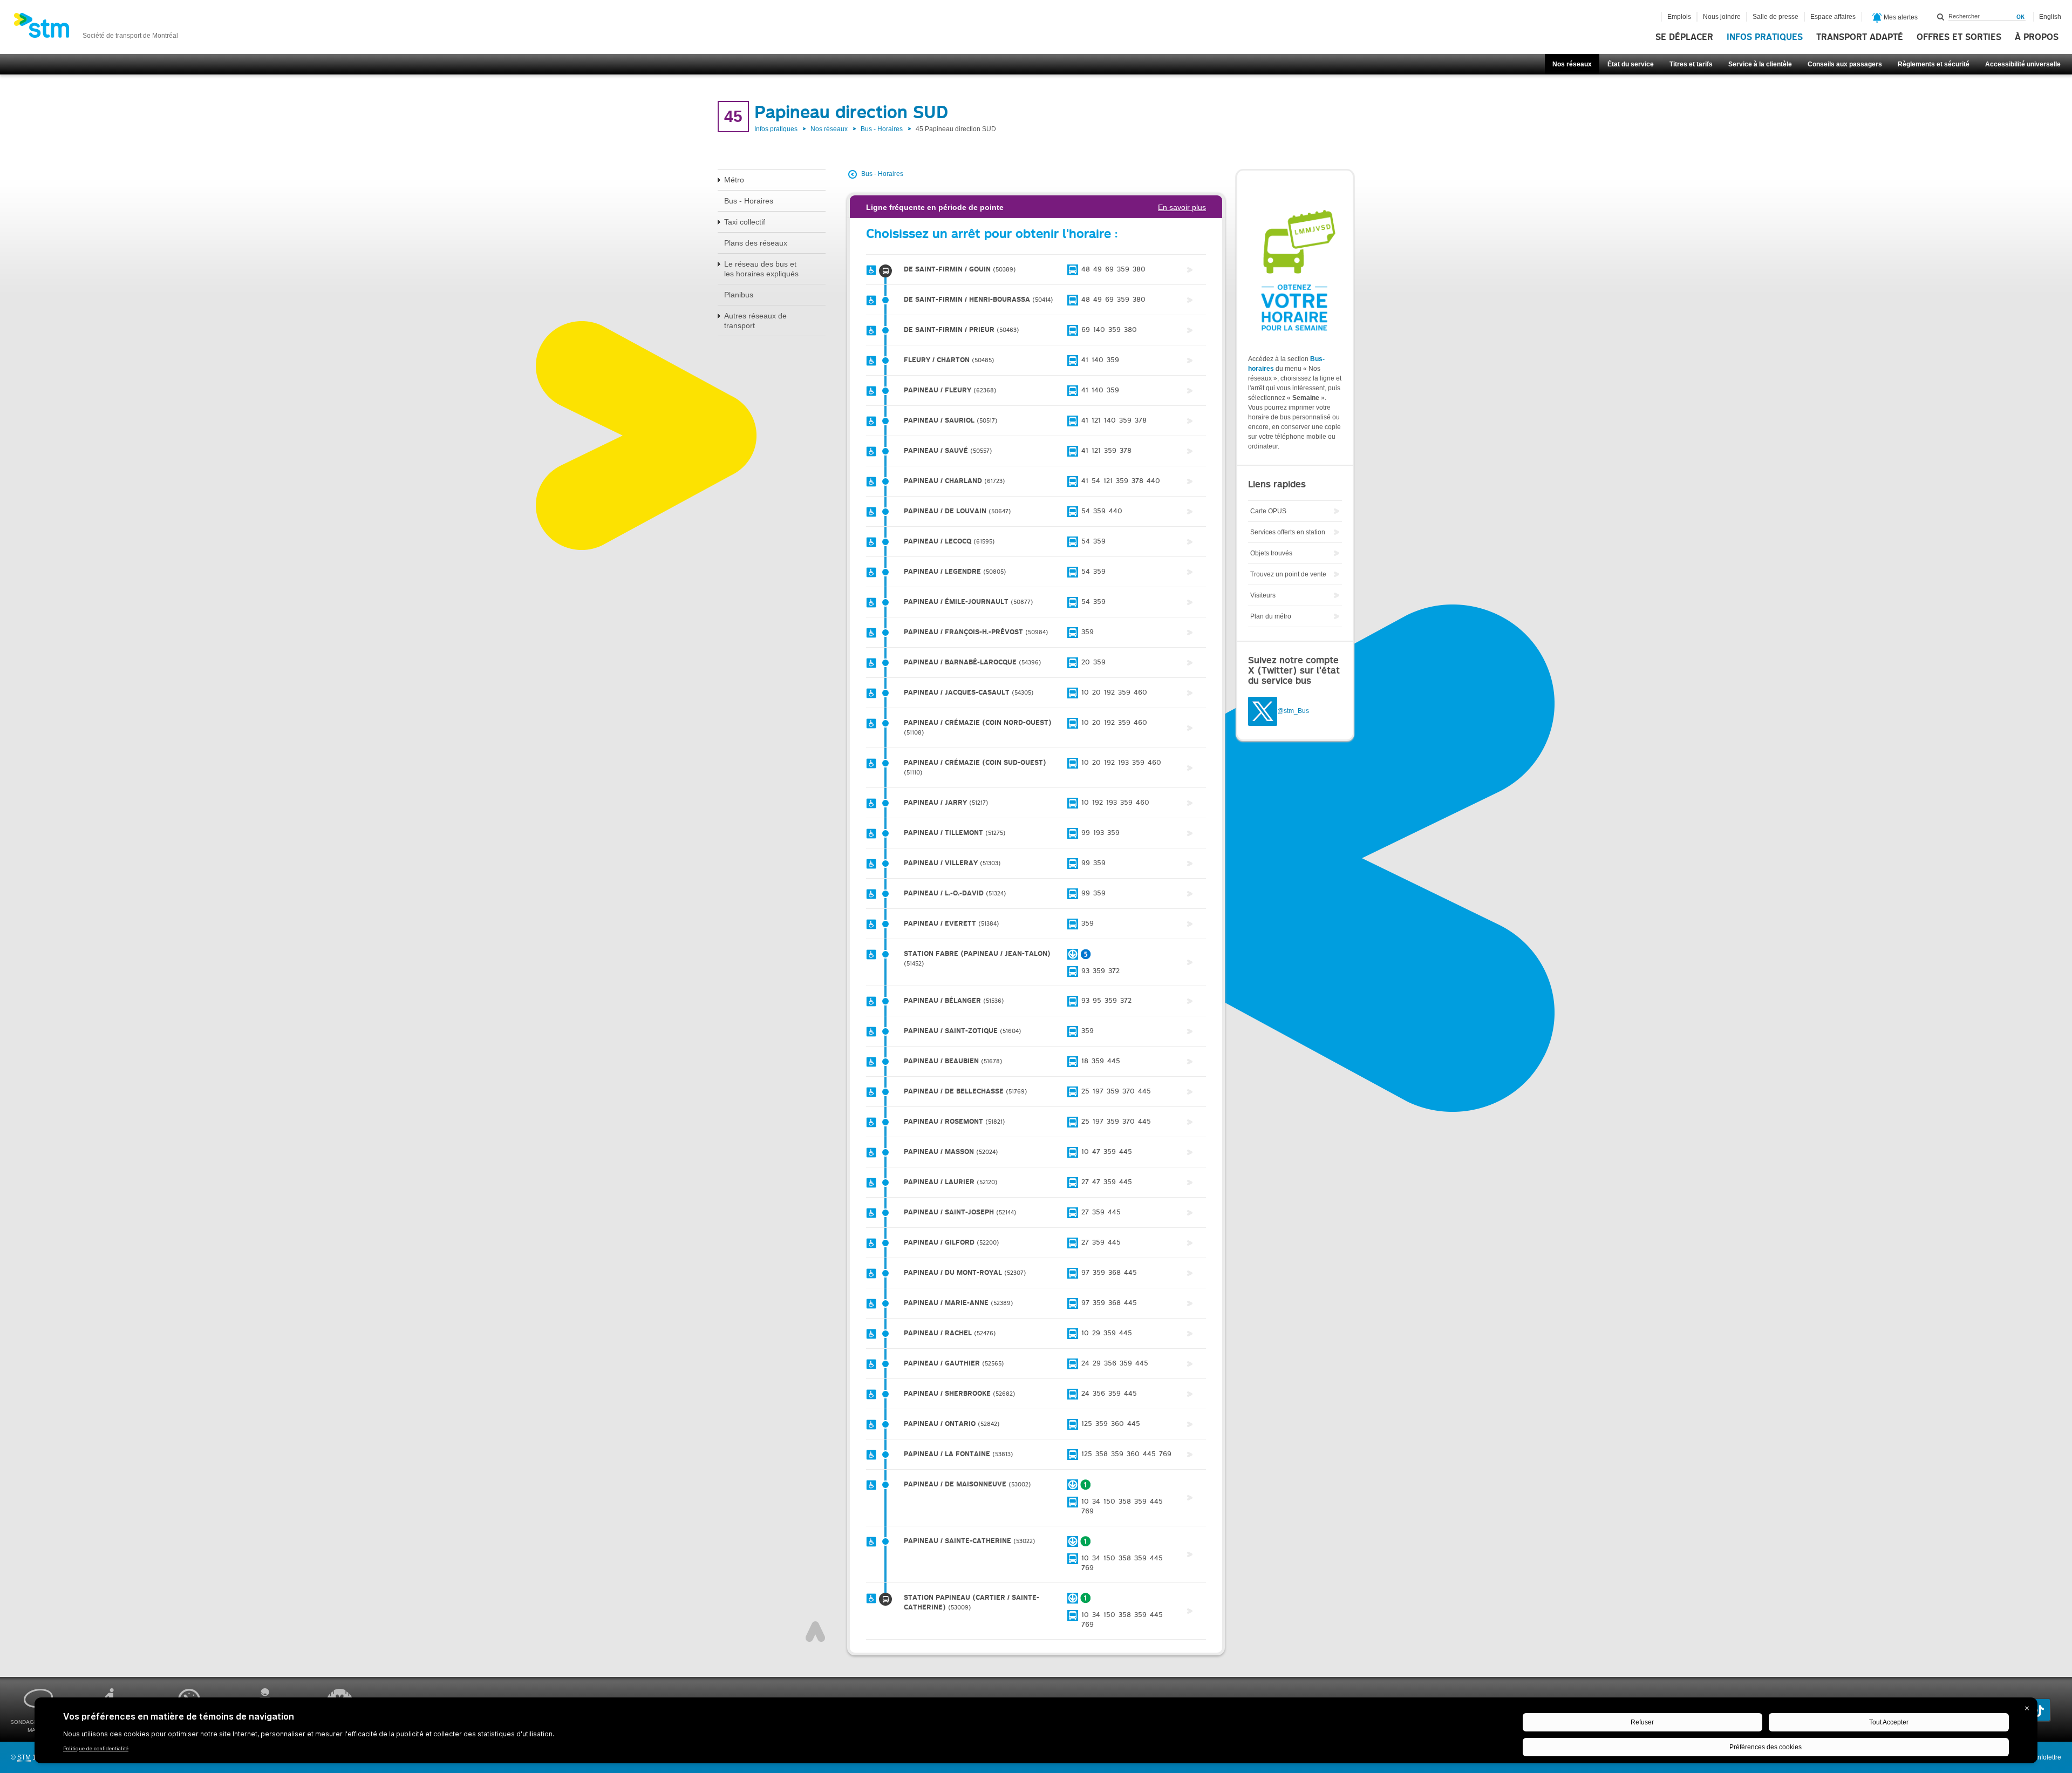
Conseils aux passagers (1845, 64)
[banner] (96, 29)
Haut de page (815, 1632)
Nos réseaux (1572, 64)
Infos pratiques (1765, 37)
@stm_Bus (1293, 711)
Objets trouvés (1271, 553)
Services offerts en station (1288, 532)
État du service (1631, 64)
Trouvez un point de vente (1288, 574)
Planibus (739, 295)
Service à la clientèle (1760, 64)
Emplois (1679, 17)
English (2050, 17)
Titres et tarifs (1691, 64)
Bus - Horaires (882, 129)
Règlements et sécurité (1934, 64)
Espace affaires (1833, 17)
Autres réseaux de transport (755, 321)
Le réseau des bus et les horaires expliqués (761, 269)
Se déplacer (1684, 37)
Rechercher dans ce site (1941, 17)
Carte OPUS (1268, 511)
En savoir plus (1182, 207)
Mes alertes (1900, 17)
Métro (734, 180)
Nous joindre (1722, 17)
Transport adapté (1860, 37)
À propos (2037, 37)
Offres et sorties (1959, 37)
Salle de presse (1775, 17)
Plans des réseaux (756, 243)
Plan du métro (1271, 616)
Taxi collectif (745, 222)
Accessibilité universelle (2023, 64)
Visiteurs (1263, 595)
